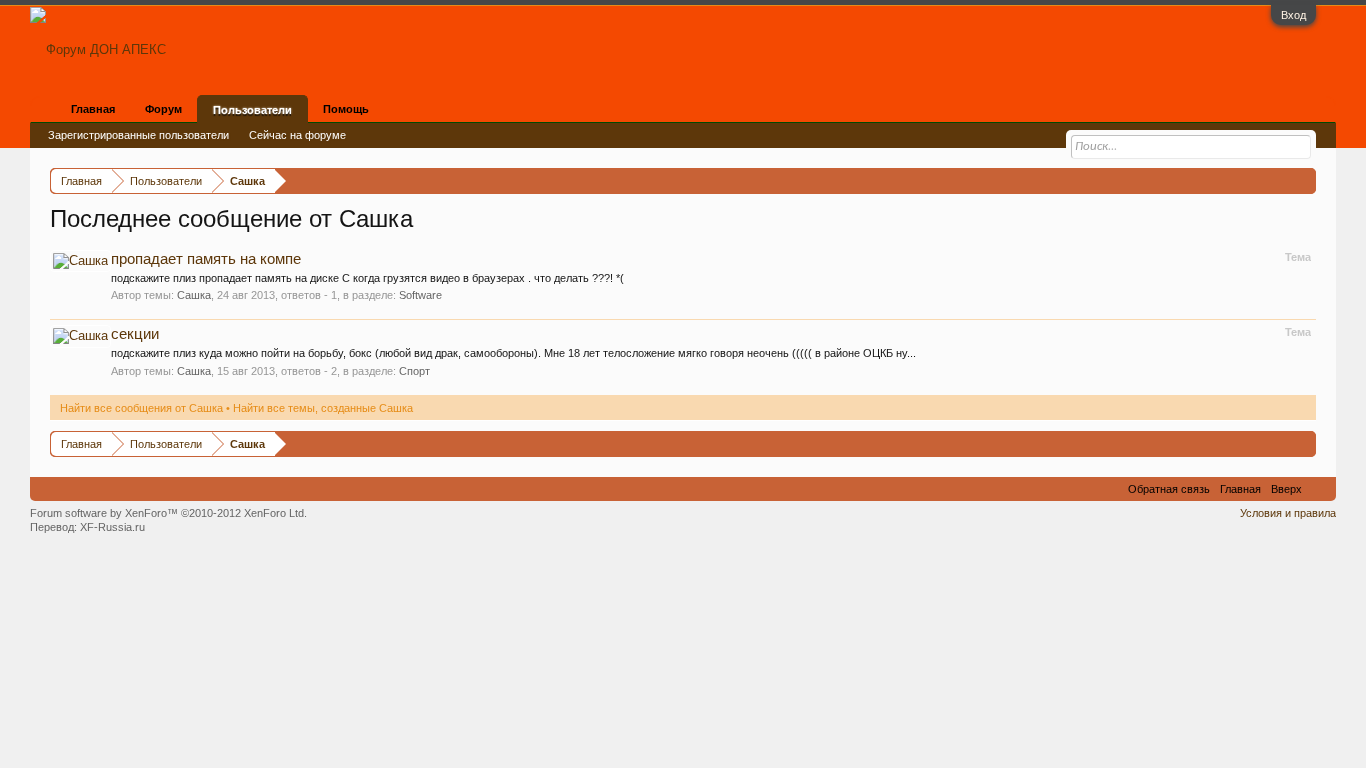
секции (135, 334)
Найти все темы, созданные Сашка (323, 408)
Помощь (346, 109)
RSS (1319, 489)
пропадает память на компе (206, 259)
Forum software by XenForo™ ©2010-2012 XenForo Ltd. (168, 513)
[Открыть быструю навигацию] (1303, 180)
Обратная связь (1169, 489)
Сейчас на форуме (297, 135)
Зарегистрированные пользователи (138, 135)
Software (420, 295)
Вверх (1286, 489)
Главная (93, 109)
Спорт (414, 371)
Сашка (194, 295)
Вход (1293, 15)
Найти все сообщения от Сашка (141, 408)
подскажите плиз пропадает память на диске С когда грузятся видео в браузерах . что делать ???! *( (367, 278)
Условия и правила (1288, 513)
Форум (163, 109)
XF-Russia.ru (112, 527)
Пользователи (252, 110)
